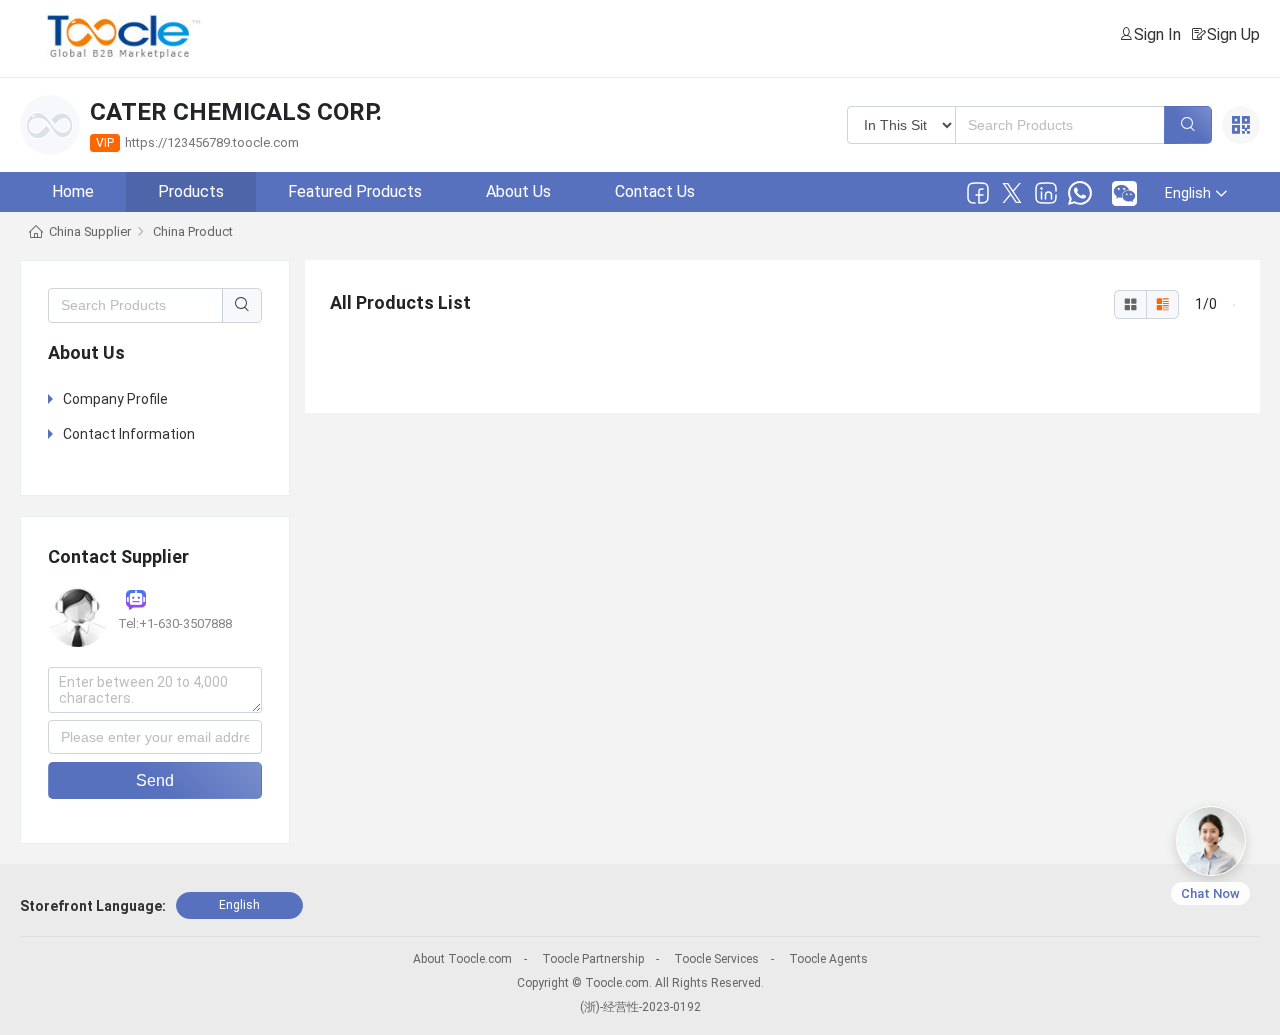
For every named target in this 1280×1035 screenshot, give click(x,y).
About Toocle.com (462, 959)
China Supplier (90, 231)
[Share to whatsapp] (1080, 193)
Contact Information (129, 434)
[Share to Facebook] (978, 193)
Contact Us (655, 191)
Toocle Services (716, 959)
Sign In (1157, 34)
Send (155, 780)
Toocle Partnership (593, 959)
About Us (518, 191)
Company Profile (115, 399)
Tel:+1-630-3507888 (175, 623)
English (239, 905)
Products (191, 191)
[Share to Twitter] (1012, 193)
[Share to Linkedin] (1046, 193)
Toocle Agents (828, 959)
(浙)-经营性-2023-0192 (640, 1007)
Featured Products (355, 191)
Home (73, 191)
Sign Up (1233, 34)
